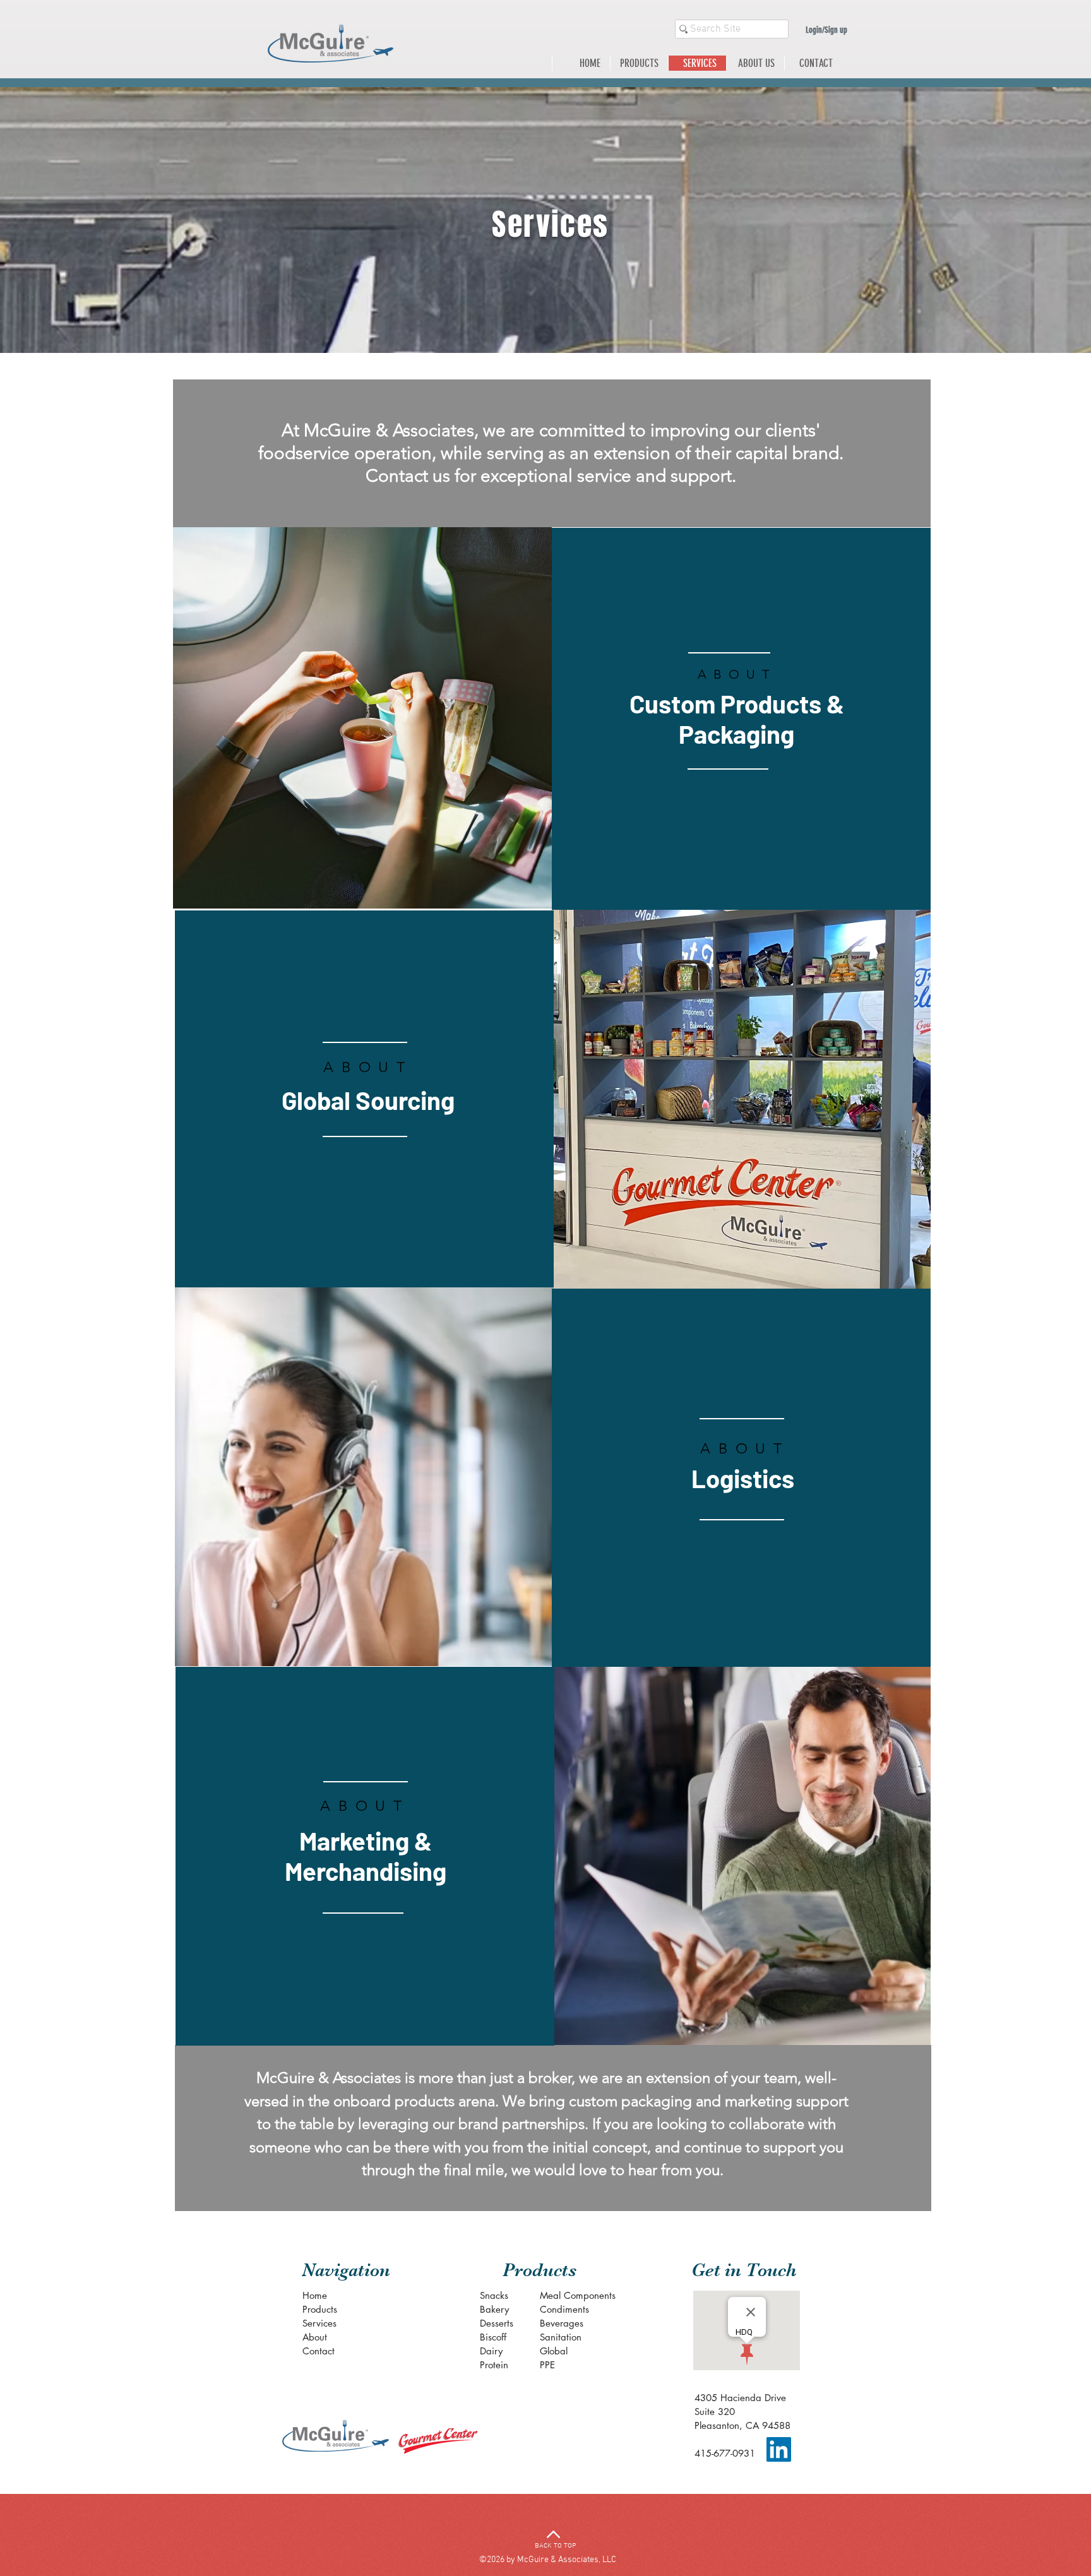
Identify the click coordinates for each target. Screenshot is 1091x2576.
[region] (364, 1100)
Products (320, 2309)
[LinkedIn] (779, 2449)
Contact (319, 2351)
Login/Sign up (826, 30)
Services (319, 2323)
